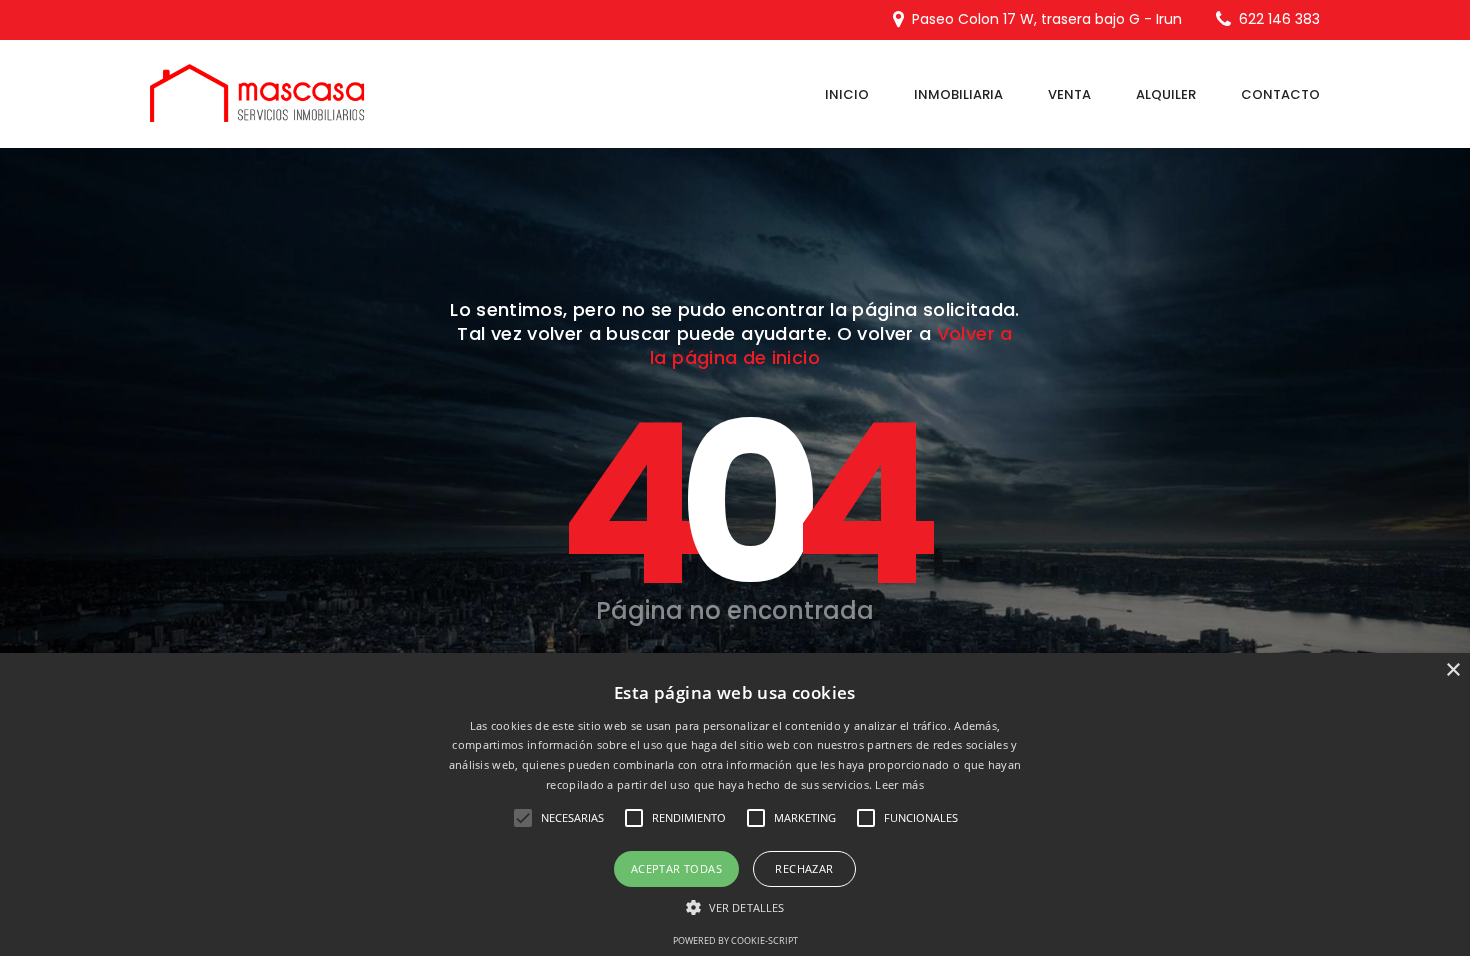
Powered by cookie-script (735, 940)
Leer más (899, 784)
